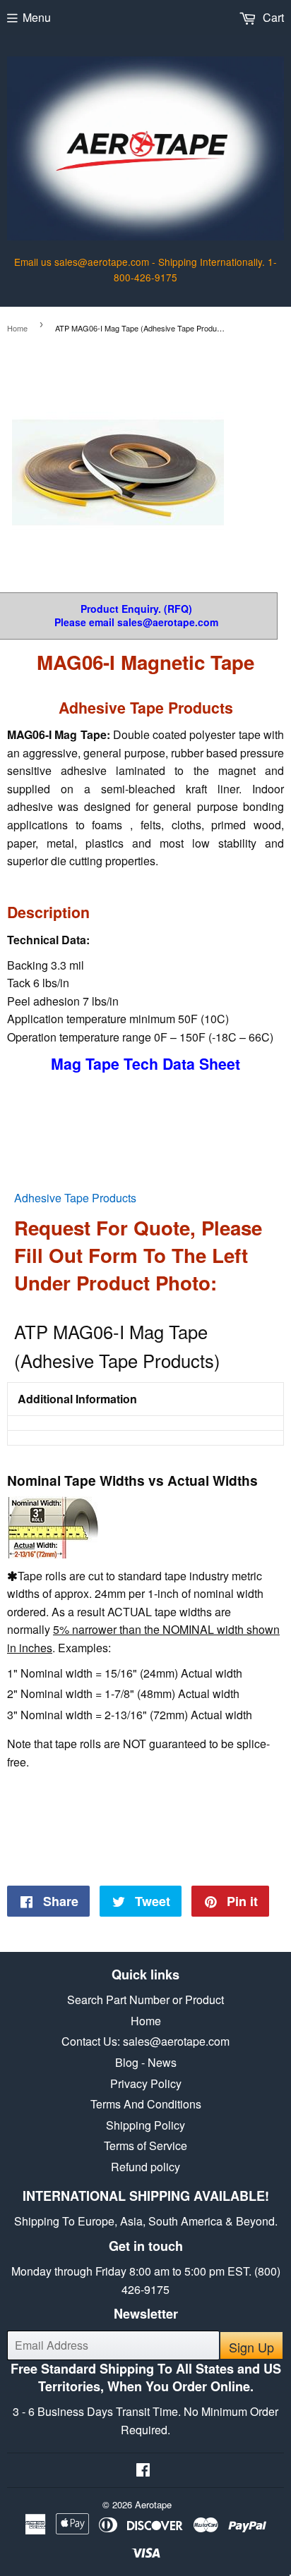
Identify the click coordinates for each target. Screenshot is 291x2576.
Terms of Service (145, 2145)
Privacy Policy (146, 2083)
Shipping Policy (145, 2125)
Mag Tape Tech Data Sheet (145, 1064)
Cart (272, 17)
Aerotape (153, 2504)
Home (17, 328)
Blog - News (146, 2062)
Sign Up (251, 2347)
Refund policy (145, 2167)
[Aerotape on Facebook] (143, 2471)
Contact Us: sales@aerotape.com (145, 2041)
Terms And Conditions (146, 2104)
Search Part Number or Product (145, 2000)
